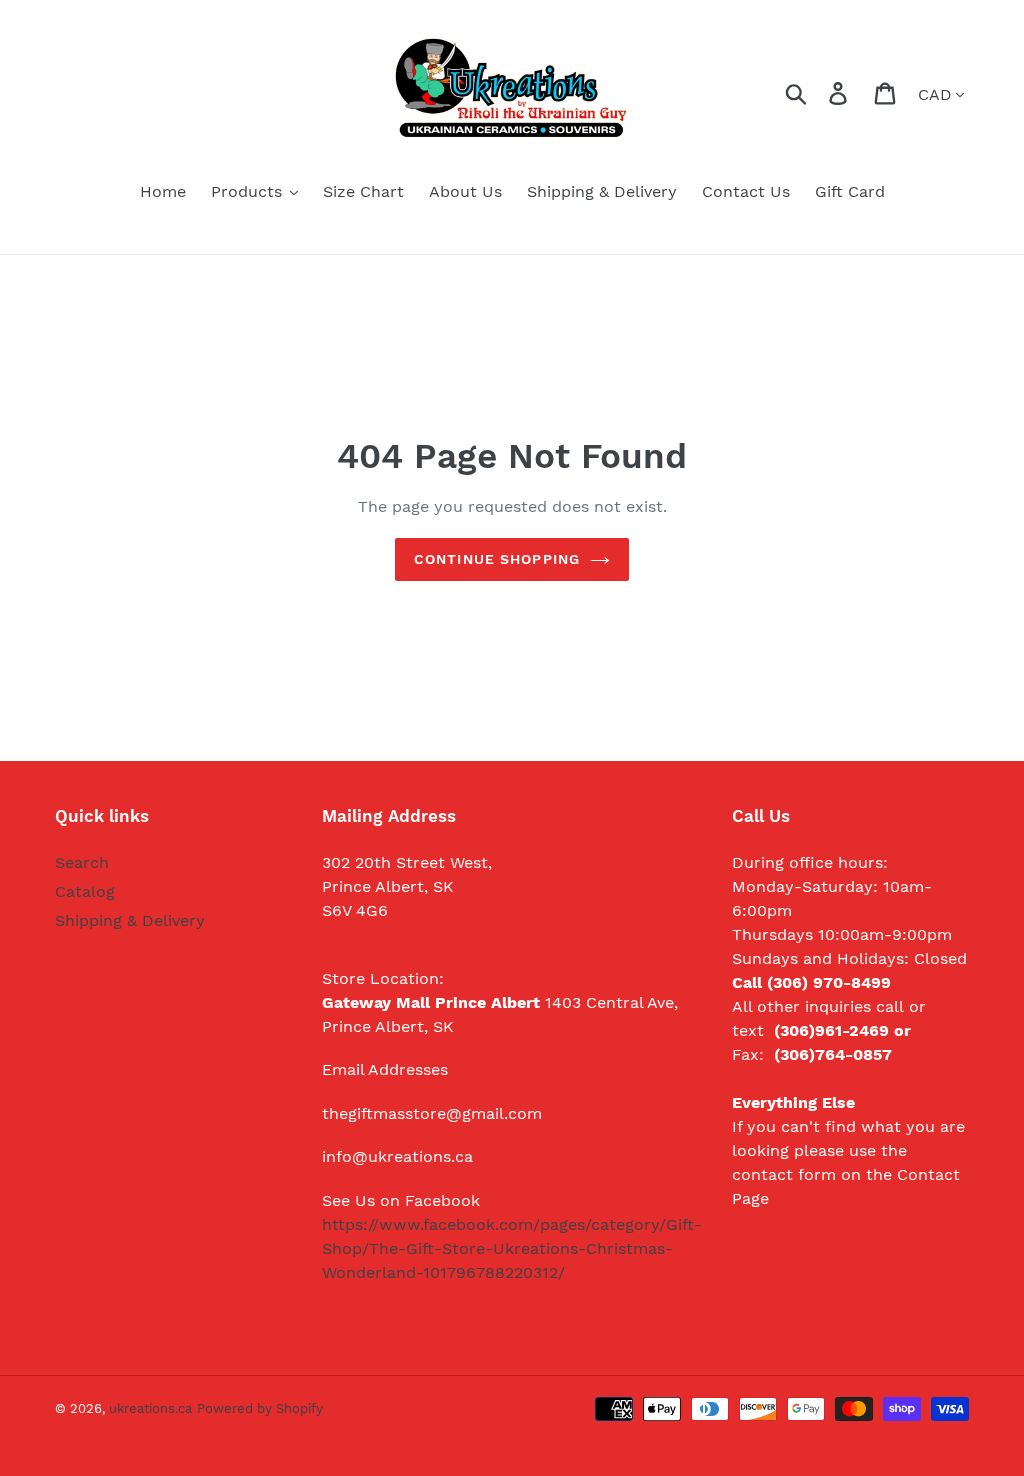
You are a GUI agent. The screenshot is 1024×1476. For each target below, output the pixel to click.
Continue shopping (497, 559)
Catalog (85, 891)
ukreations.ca (150, 1408)
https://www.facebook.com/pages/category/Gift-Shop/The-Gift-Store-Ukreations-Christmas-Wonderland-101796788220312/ (512, 1248)
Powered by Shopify (260, 1408)
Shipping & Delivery (130, 920)
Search (82, 862)
